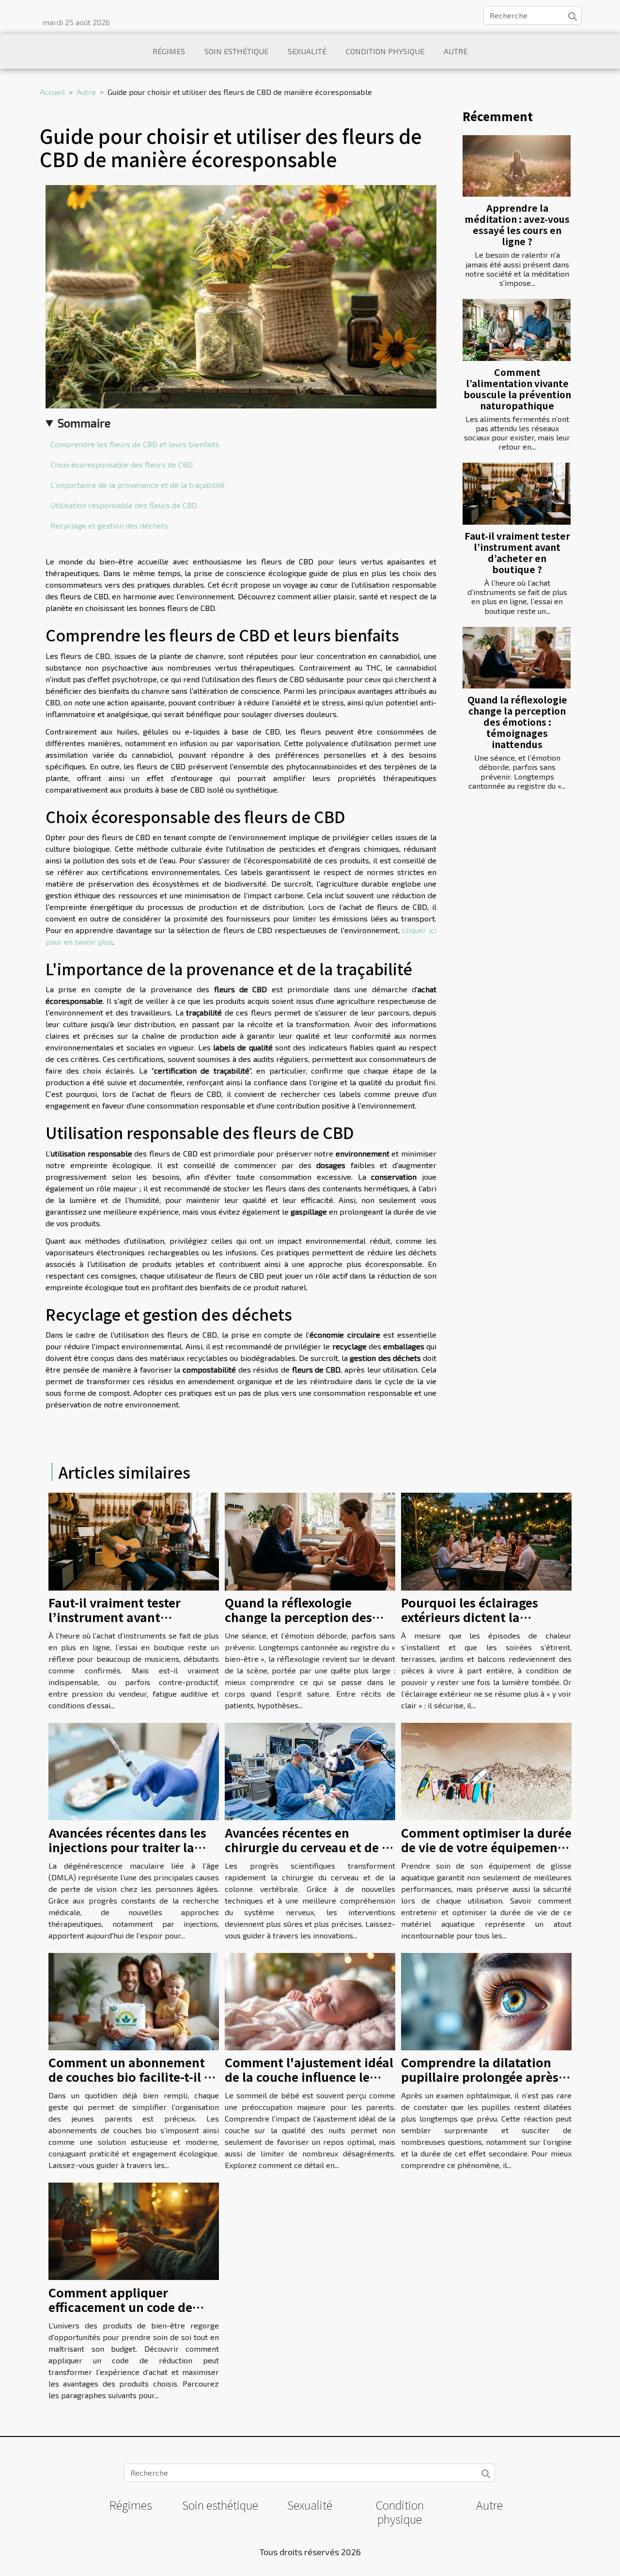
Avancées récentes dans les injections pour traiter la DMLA (127, 1847)
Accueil (52, 92)
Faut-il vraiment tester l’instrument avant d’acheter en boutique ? (517, 553)
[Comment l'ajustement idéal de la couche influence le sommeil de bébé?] (310, 2000)
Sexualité (307, 51)
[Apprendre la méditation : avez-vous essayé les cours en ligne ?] (517, 166)
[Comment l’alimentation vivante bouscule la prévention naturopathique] (517, 330)
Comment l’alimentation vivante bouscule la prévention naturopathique (517, 389)
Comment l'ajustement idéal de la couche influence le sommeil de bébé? (309, 2076)
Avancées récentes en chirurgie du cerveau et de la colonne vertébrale (309, 1847)
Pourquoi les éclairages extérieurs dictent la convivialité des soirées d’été (486, 1617)
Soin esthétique (236, 51)
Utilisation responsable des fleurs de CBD (124, 505)
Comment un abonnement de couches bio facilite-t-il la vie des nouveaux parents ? (132, 2076)
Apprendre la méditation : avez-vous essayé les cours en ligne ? (517, 225)
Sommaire (84, 423)
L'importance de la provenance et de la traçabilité (138, 485)
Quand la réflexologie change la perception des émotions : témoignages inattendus (517, 722)
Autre (456, 51)
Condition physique (385, 51)
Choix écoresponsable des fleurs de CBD (122, 464)
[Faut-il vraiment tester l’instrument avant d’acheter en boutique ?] (517, 493)
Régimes (169, 51)
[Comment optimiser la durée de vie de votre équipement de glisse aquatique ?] (486, 1770)
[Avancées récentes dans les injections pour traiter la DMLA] (134, 1770)
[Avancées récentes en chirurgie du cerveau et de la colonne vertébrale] (310, 1770)
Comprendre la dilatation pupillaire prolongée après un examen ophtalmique (480, 2076)
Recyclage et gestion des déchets (109, 525)
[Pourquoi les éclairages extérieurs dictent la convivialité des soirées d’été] (486, 1540)
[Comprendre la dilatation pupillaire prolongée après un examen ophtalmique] (486, 2000)
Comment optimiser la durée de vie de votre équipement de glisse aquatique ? (486, 1847)
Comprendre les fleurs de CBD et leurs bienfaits (135, 444)
